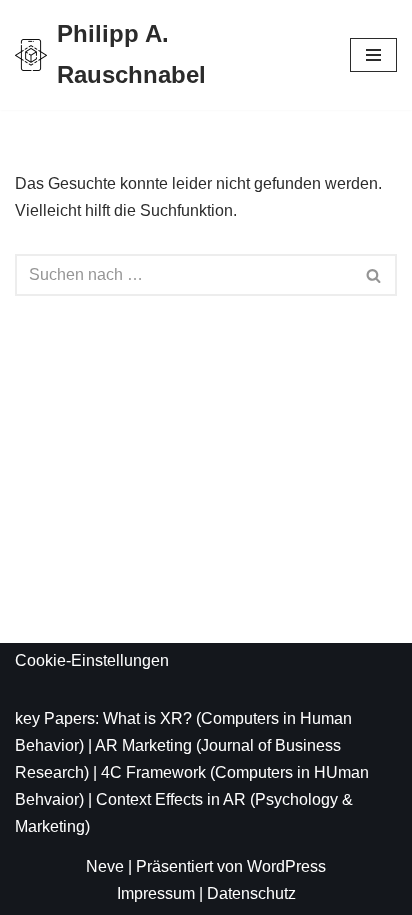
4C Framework (153, 772)
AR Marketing (143, 745)
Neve (105, 866)
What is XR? (147, 718)
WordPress (286, 866)
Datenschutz (251, 893)
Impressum (156, 893)
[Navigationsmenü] (373, 55)
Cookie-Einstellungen (92, 660)
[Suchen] (374, 275)
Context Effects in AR (171, 799)
